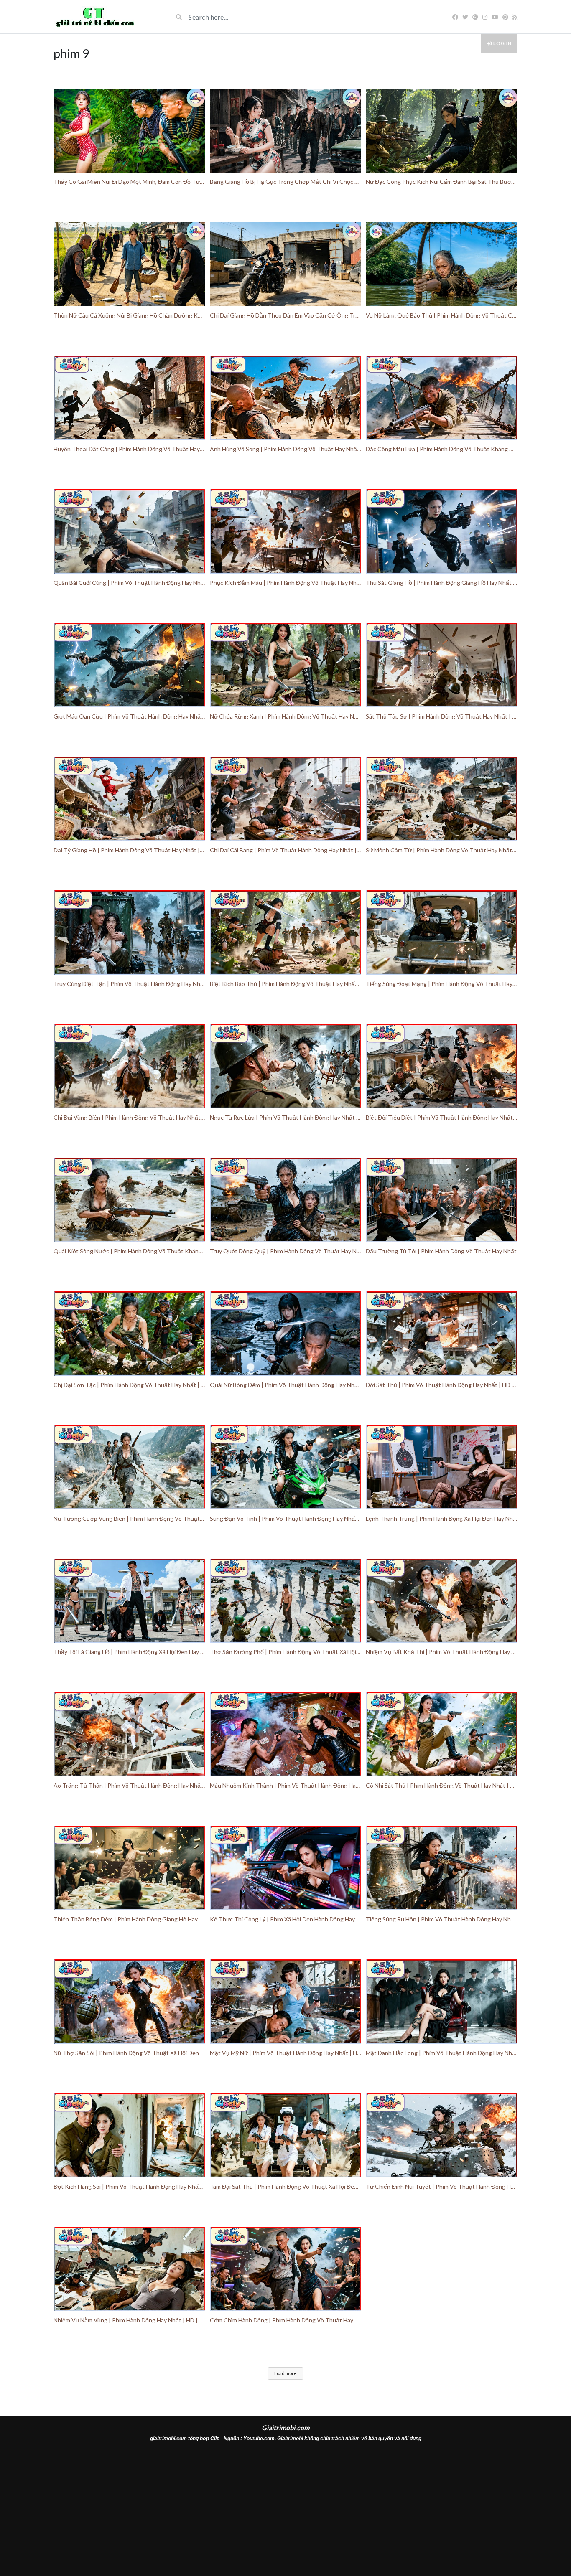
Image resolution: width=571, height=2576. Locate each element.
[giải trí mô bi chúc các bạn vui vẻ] (94, 17)
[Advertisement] (285, 2511)
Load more (285, 2373)
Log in (502, 43)
